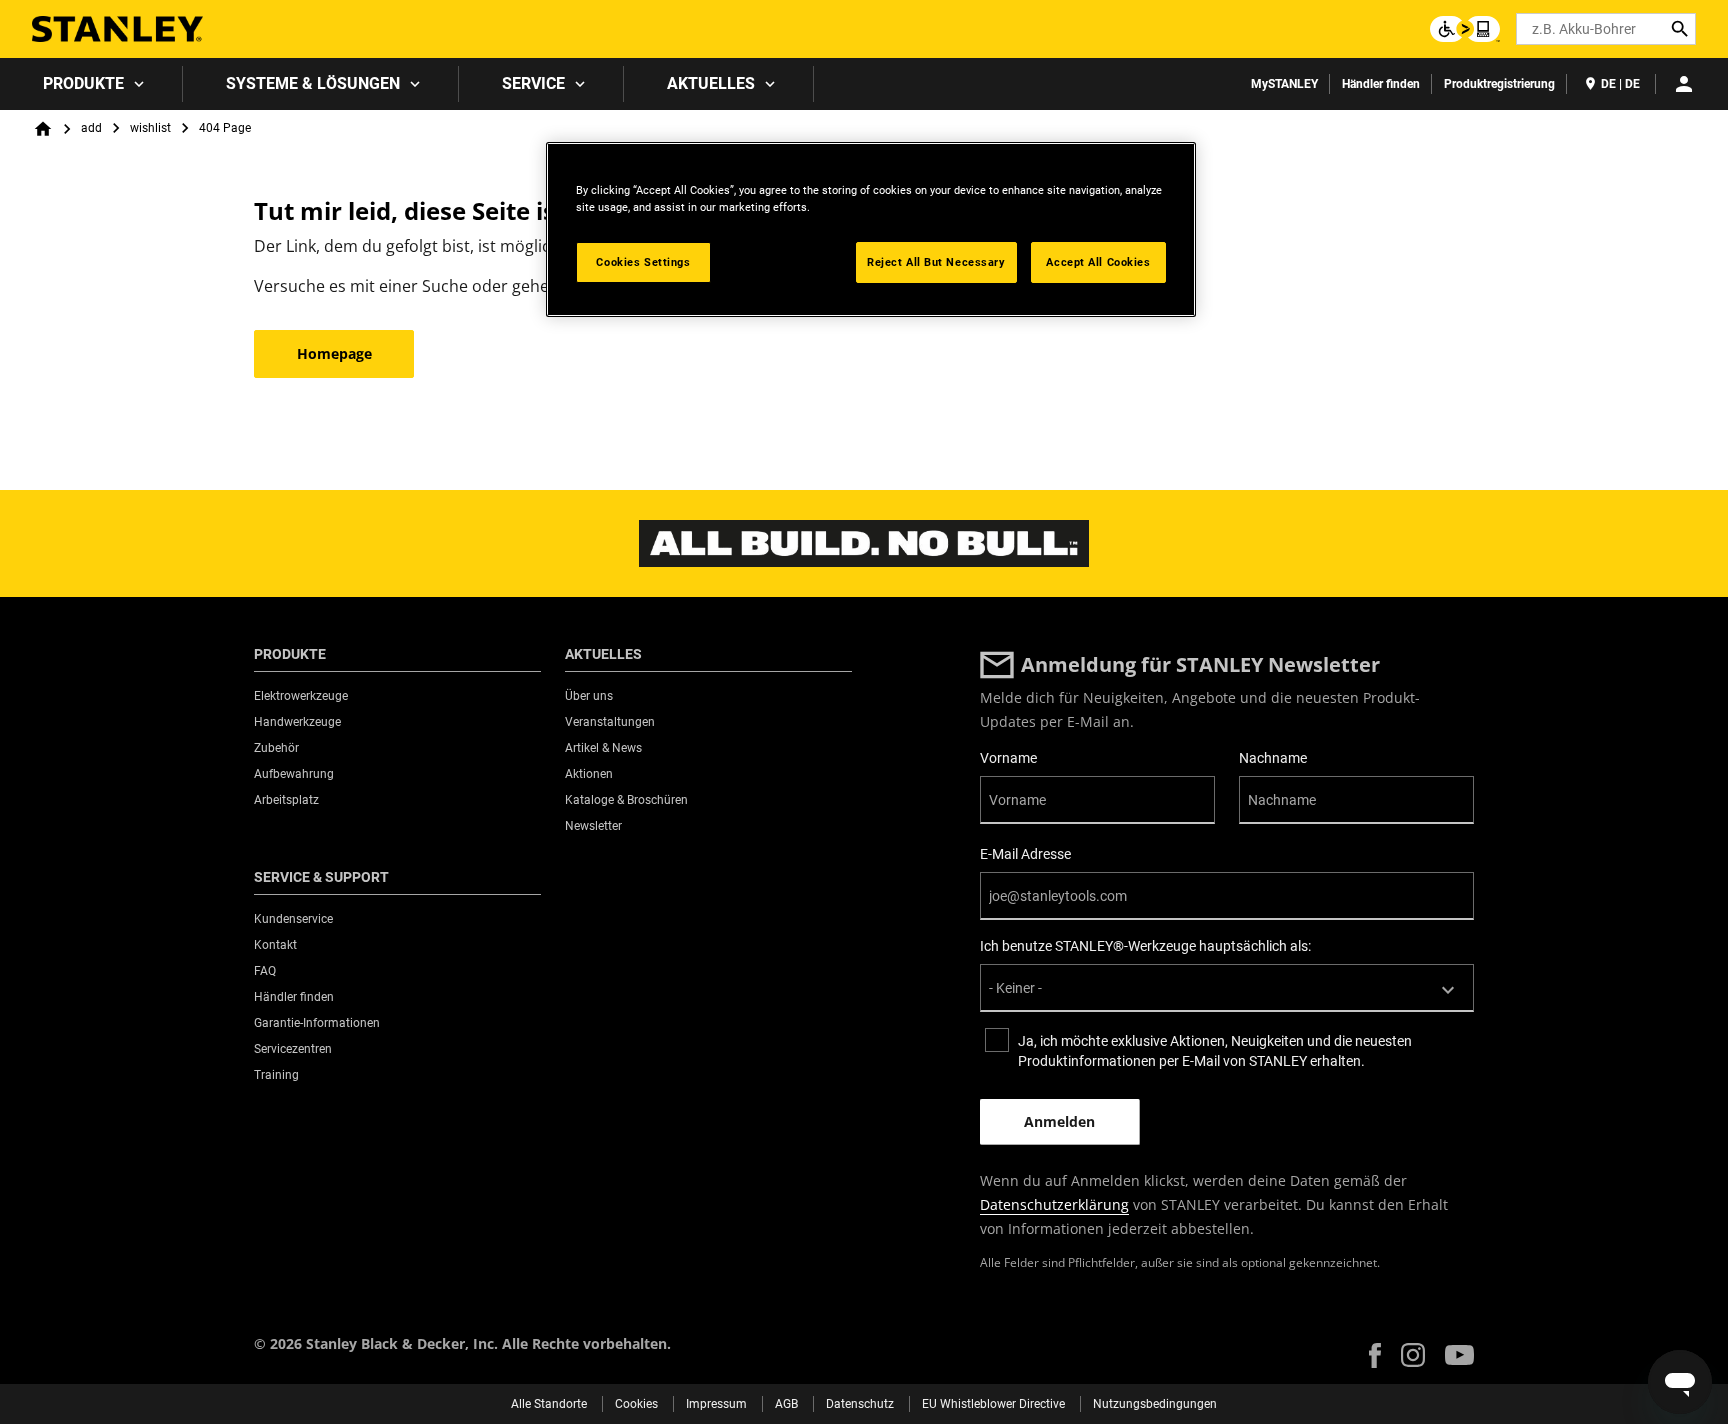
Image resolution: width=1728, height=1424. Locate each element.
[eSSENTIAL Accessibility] (1465, 29)
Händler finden (1381, 84)
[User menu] (1684, 84)
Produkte (83, 83)
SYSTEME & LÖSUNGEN (313, 83)
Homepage (334, 353)
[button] (1375, 1355)
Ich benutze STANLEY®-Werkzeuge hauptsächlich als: (1145, 946)
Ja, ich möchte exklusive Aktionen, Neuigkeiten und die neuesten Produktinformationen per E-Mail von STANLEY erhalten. (1215, 1051)
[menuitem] (91, 84)
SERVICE (533, 83)
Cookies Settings (643, 262)
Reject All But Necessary (936, 262)
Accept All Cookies (1098, 262)
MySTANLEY (1284, 84)
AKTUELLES (711, 83)
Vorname (1008, 758)
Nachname (1273, 758)
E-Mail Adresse (1025, 854)
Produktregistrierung (1499, 84)
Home (43, 129)
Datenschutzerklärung (1054, 1204)
